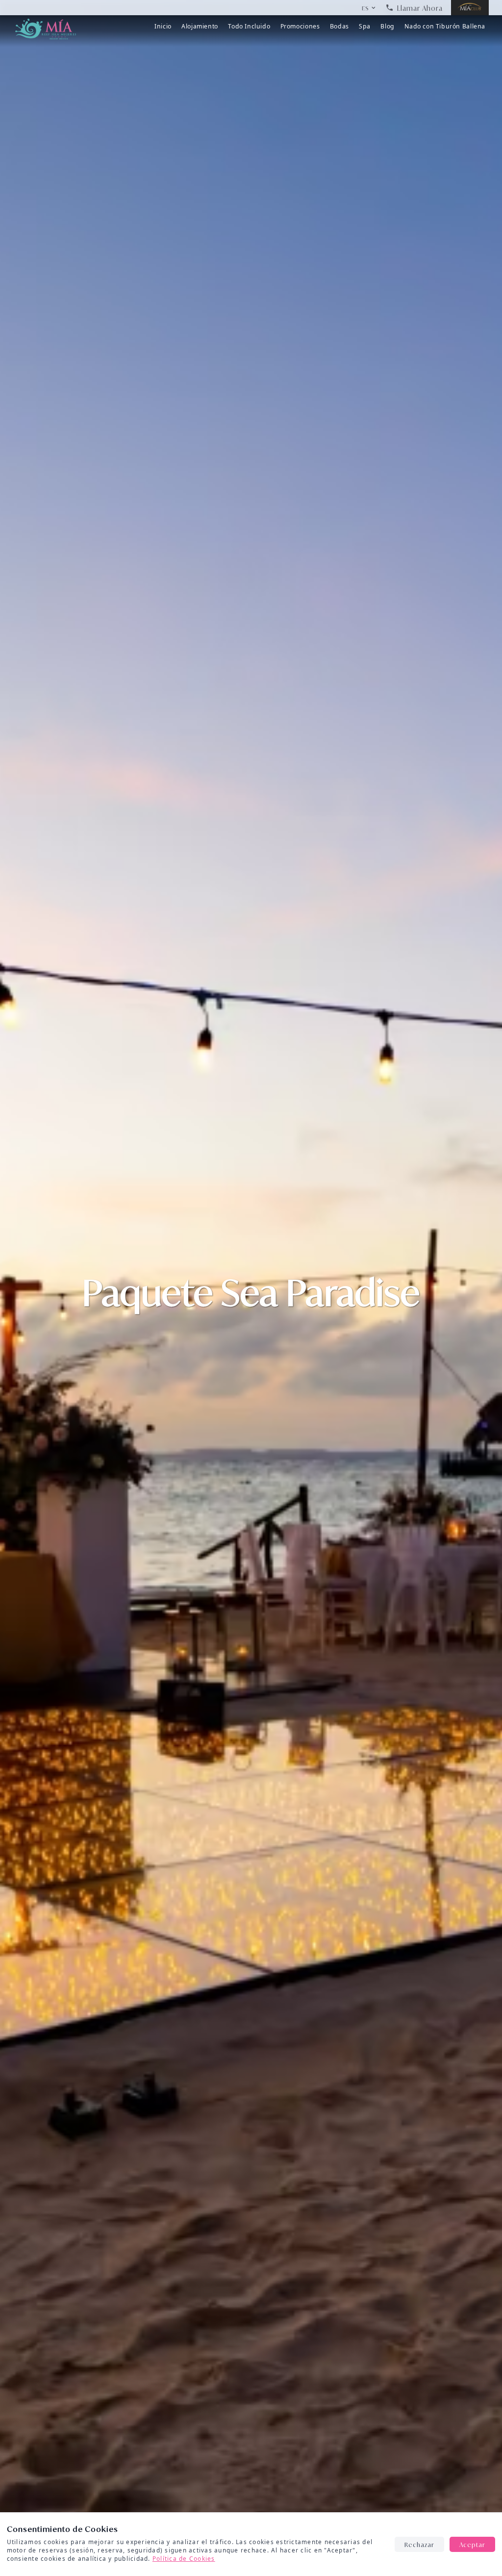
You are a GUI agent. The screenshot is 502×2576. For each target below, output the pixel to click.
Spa (365, 26)
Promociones (300, 26)
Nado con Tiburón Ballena (445, 26)
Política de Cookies (184, 2558)
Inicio (163, 26)
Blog (387, 26)
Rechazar (419, 2544)
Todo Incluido (249, 26)
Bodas (339, 26)
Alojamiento (200, 26)
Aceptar (472, 2544)
